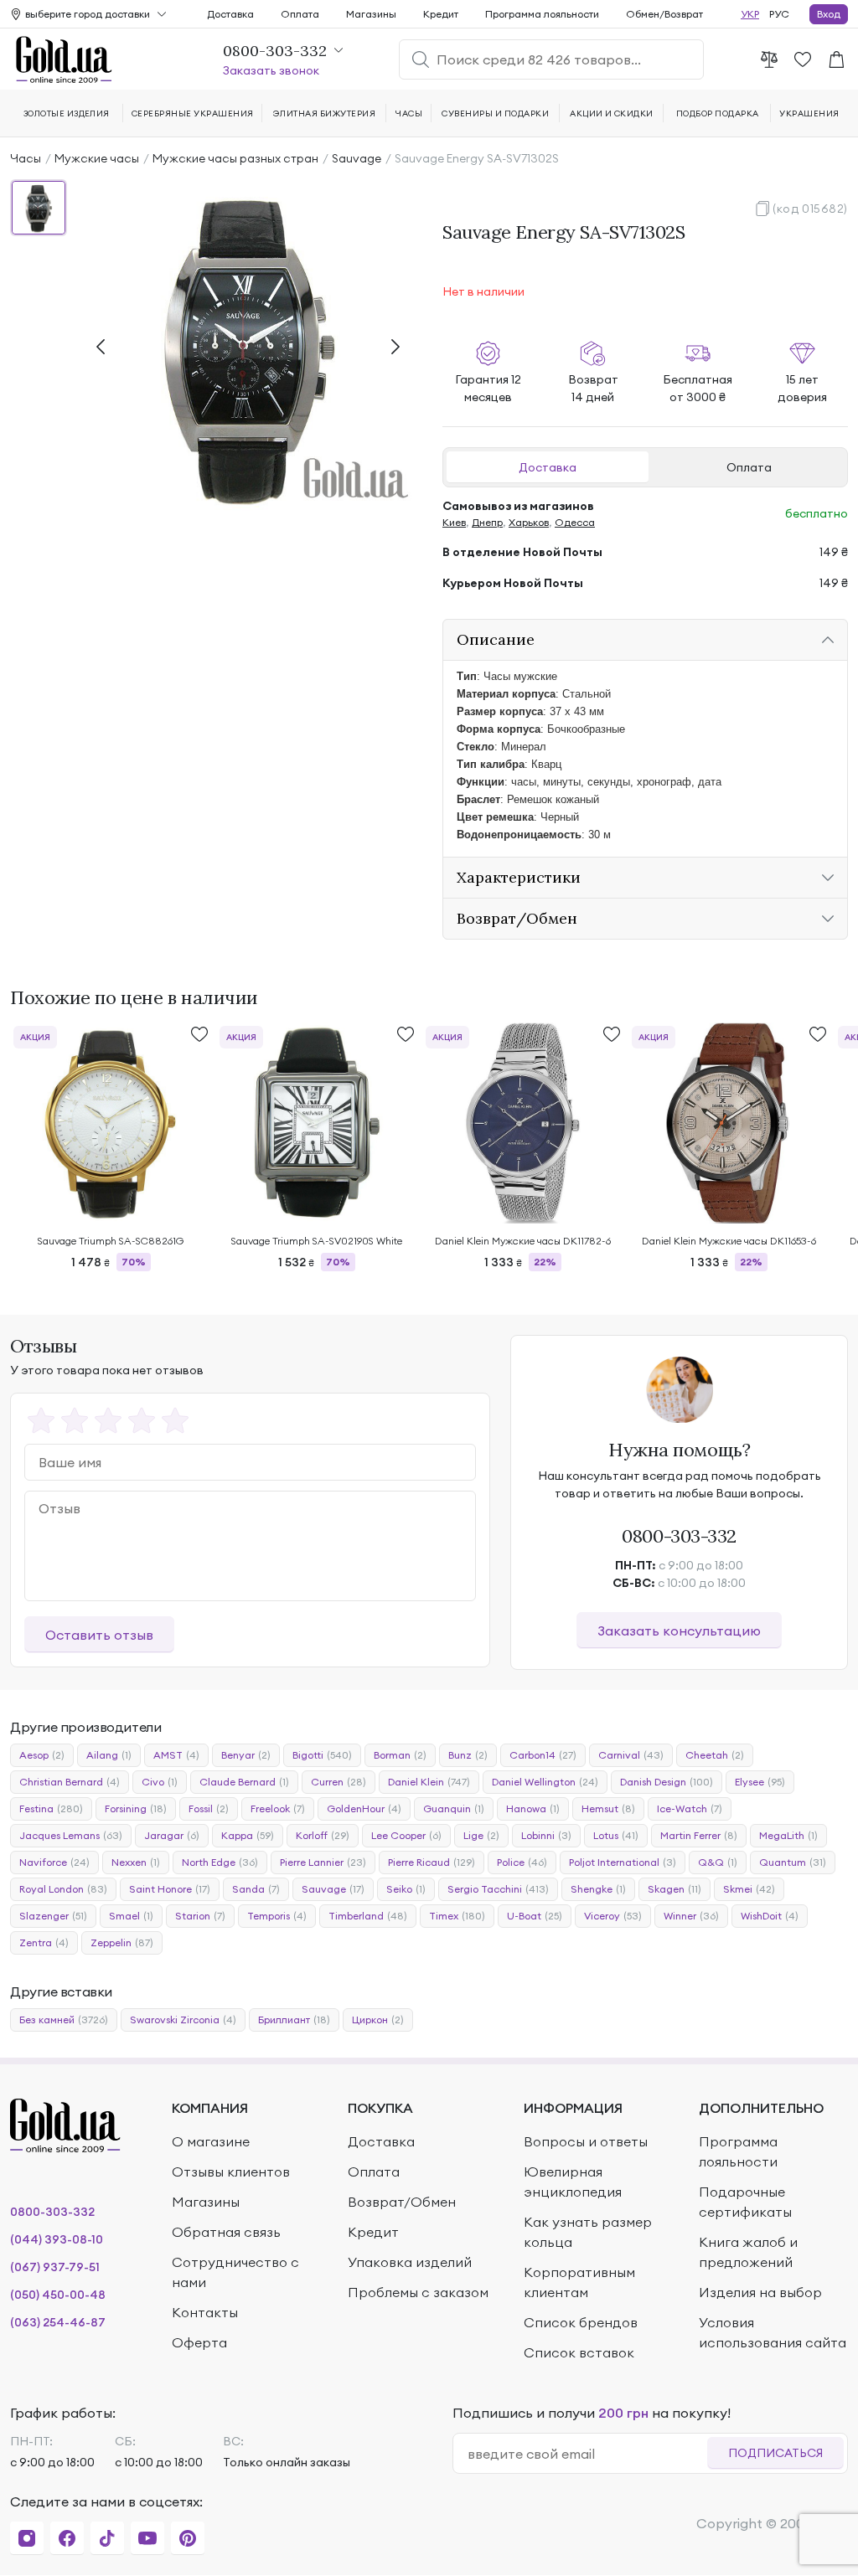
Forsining (136, 1808)
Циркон (378, 2020)
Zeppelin (122, 1942)
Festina (51, 1808)
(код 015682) (810, 209)
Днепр (487, 522)
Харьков (529, 522)
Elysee (760, 1782)
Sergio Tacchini (498, 1889)
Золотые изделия (67, 113)
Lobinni (546, 1835)
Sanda (256, 1889)
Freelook (278, 1808)
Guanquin (454, 1808)
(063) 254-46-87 (58, 2322)
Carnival (631, 1755)
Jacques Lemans (71, 1835)
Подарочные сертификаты (745, 2202)
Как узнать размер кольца (588, 2232)
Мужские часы (97, 158)
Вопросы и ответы (586, 2141)
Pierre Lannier (323, 1862)
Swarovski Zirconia (183, 2020)
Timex (457, 1916)
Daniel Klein (429, 1782)
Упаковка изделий (410, 2262)
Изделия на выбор (760, 2292)
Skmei (749, 1889)
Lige (481, 1835)
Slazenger (53, 1916)
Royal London (63, 1889)
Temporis (277, 1916)
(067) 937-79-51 (55, 2267)
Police (522, 1862)
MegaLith (788, 1835)
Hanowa (533, 1808)
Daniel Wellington (545, 1782)
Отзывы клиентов (231, 2172)
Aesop (42, 1755)
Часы (26, 158)
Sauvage (357, 158)
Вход (829, 14)
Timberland (368, 1916)
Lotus (616, 1835)
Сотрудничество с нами (235, 2272)
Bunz (468, 1755)
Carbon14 (543, 1755)
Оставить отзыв (99, 1635)
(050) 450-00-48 (58, 2295)
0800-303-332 (679, 1536)
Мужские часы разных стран (235, 158)
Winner (691, 1916)
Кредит (441, 14)
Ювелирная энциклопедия (573, 2182)
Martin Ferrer (699, 1835)
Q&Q (718, 1862)
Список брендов (581, 2322)
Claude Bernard (244, 1782)
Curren (339, 1782)
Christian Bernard (70, 1782)
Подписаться (775, 2453)
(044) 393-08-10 (57, 2239)
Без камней (64, 2020)
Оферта (199, 2342)
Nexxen (136, 1862)
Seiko (406, 1889)
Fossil (209, 1808)
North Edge (220, 1862)
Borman (400, 1755)
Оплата (749, 467)
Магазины (371, 14)
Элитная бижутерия (324, 113)
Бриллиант (294, 2020)
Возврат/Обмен (402, 2202)
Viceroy (613, 1916)
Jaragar (172, 1835)
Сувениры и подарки (495, 113)
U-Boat (535, 1916)
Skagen (675, 1889)
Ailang (109, 1755)
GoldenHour (364, 1808)
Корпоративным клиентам (579, 2282)
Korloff (323, 1835)
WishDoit (770, 1916)
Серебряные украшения (193, 113)
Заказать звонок (271, 70)
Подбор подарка (718, 113)
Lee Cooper (406, 1835)
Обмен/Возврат (664, 14)
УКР (750, 14)
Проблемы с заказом (418, 2292)
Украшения (809, 113)
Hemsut (608, 1808)
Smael (131, 1916)
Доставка (548, 467)
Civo (160, 1782)
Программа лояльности (542, 14)
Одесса (575, 522)
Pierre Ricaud (432, 1862)
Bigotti (322, 1755)
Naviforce (54, 1862)
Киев (454, 522)
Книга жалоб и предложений (748, 2252)
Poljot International (623, 1862)
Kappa (248, 1835)
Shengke (598, 1889)
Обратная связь (226, 2232)
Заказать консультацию (679, 1631)
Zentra (44, 1942)
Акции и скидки (612, 113)
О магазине (211, 2141)
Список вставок (579, 2352)
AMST (176, 1755)
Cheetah (715, 1755)
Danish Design (667, 1782)
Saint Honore (170, 1889)
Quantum (793, 1862)
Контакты (205, 2312)
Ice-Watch (690, 1808)
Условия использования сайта (773, 2332)
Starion (200, 1916)
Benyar (246, 1755)
